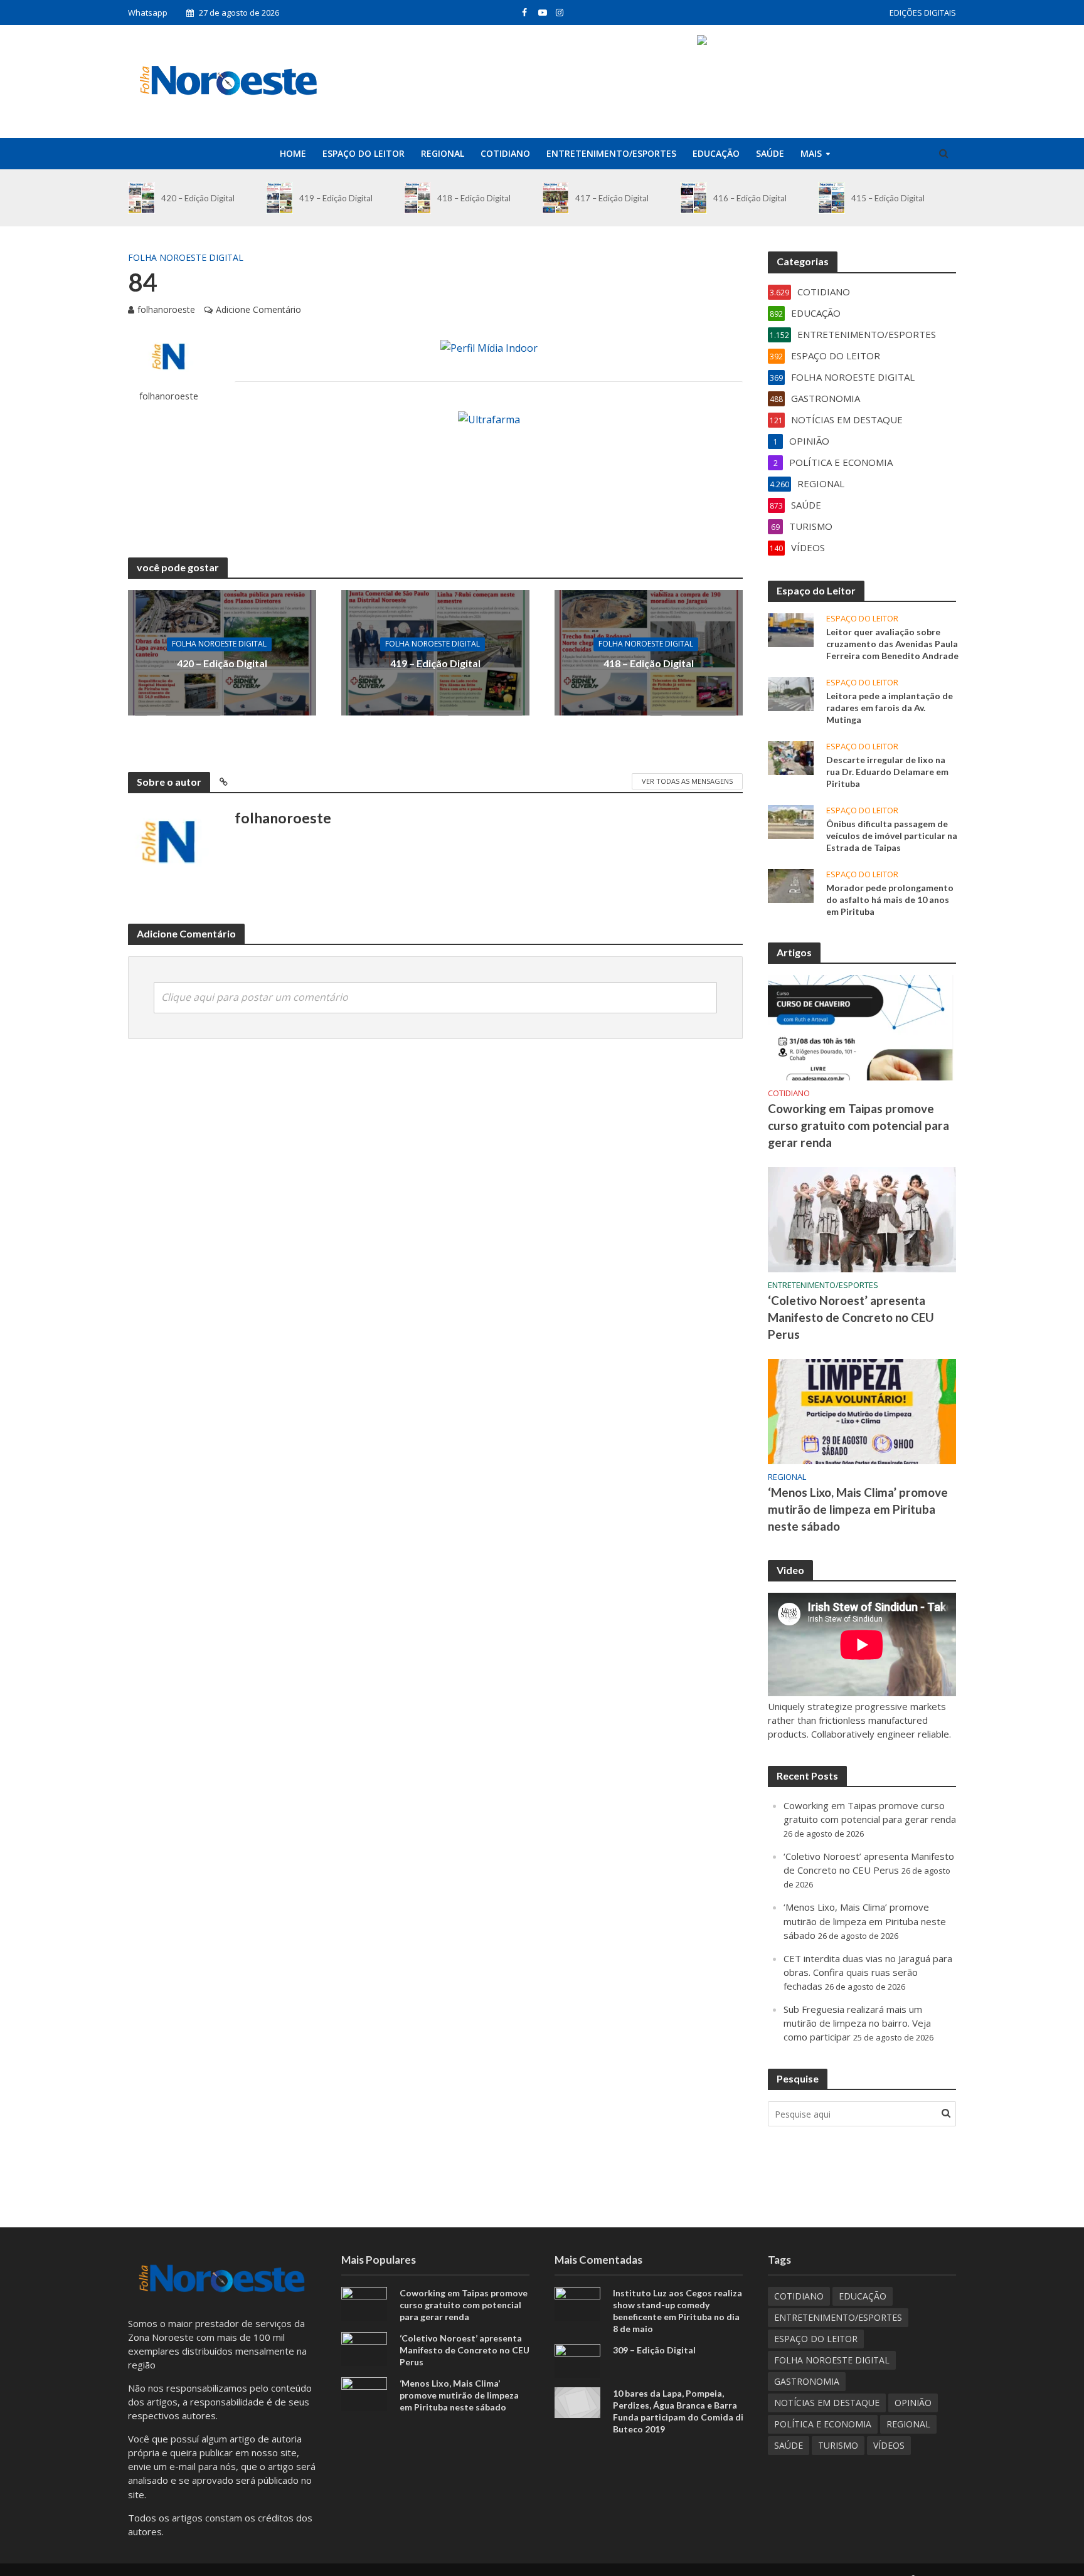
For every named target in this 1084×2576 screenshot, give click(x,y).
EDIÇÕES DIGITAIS (923, 13)
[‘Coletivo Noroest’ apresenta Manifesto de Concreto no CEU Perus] (862, 1218)
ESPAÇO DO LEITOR (364, 153)
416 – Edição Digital (750, 198)
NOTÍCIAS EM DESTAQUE (827, 2403)
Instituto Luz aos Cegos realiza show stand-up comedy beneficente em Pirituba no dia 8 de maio (677, 2311)
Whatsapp (148, 13)
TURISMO (838, 2445)
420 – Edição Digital (198, 198)
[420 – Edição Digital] (141, 198)
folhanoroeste (166, 309)
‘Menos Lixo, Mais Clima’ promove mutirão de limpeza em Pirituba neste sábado (858, 1509)
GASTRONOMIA (807, 2381)
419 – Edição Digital (336, 198)
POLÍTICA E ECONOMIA (823, 2424)
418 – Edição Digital (474, 198)
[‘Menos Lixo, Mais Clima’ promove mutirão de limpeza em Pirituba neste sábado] (862, 1410)
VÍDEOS (889, 2445)
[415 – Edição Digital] (832, 198)
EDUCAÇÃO (716, 153)
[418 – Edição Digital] (417, 198)
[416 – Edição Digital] (693, 198)
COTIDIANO (505, 153)
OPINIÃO (913, 2403)
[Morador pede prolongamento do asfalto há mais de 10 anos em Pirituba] (791, 885)
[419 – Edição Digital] (279, 198)
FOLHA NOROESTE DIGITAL (186, 257)
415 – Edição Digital (888, 198)
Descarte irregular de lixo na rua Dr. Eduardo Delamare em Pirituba (887, 772)
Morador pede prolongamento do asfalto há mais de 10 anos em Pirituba (890, 900)
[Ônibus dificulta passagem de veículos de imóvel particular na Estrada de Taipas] (791, 821)
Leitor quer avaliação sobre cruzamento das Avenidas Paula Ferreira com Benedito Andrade (892, 644)
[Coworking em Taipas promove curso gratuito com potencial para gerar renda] (862, 1027)
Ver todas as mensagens (687, 781)
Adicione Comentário (258, 309)
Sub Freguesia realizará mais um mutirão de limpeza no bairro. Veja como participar (857, 2023)
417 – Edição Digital (612, 198)
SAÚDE (770, 153)
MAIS (811, 153)
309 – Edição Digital (654, 2350)
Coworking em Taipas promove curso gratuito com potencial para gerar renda (858, 1125)
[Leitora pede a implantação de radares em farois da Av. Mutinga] (791, 693)
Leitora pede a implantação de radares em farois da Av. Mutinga (890, 708)
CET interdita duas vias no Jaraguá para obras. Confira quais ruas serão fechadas (868, 1972)
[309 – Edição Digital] (577, 2360)
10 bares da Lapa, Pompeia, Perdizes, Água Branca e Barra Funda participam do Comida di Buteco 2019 (678, 2411)
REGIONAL (443, 153)
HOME (293, 153)
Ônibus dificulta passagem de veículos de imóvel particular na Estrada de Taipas (892, 836)
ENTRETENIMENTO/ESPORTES (611, 153)
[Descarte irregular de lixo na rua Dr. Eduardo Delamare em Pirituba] (791, 757)
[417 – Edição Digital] (555, 198)
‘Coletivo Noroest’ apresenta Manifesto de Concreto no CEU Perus (851, 1317)
